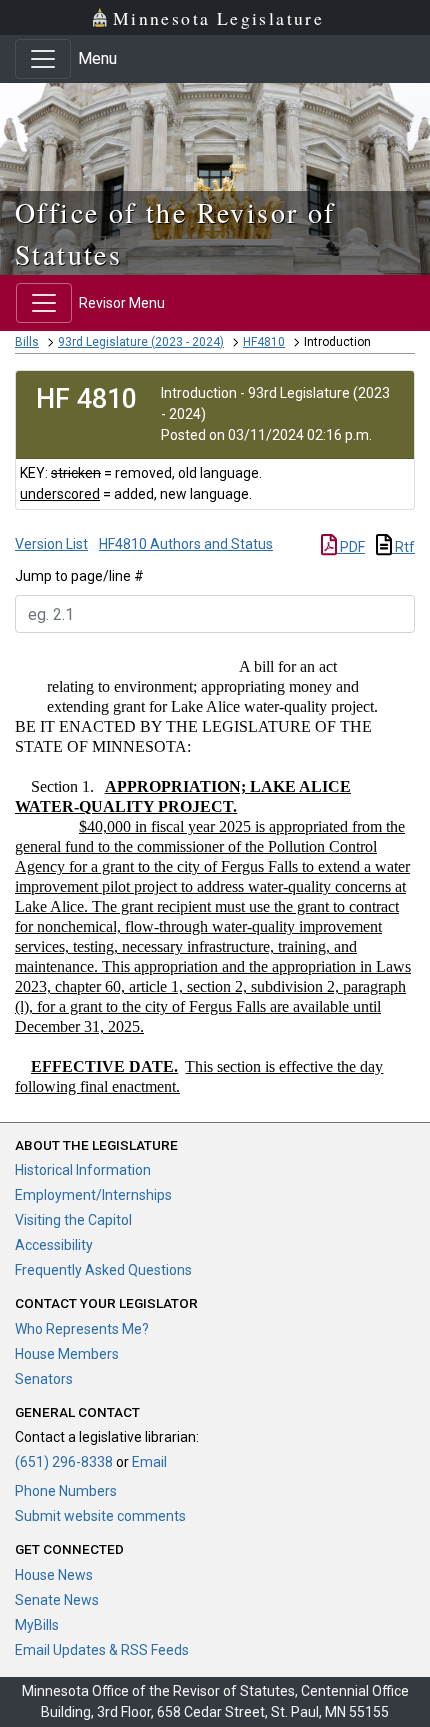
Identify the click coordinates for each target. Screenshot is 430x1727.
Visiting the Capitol (73, 1220)
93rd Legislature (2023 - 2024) (141, 342)
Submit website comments (100, 1516)
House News (54, 1575)
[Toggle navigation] (43, 59)
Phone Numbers (66, 1491)
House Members (67, 1354)
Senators (44, 1379)
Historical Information (83, 1170)
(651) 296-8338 (64, 1462)
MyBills (37, 1625)
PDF (351, 547)
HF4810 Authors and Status (186, 544)
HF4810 (264, 342)
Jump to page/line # (79, 576)
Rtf (403, 547)
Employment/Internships (93, 1195)
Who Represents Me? (82, 1329)
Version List (51, 544)
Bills (27, 342)
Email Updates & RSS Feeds (102, 1650)
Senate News (57, 1600)
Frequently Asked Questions (103, 1270)
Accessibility (54, 1245)
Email (149, 1462)
